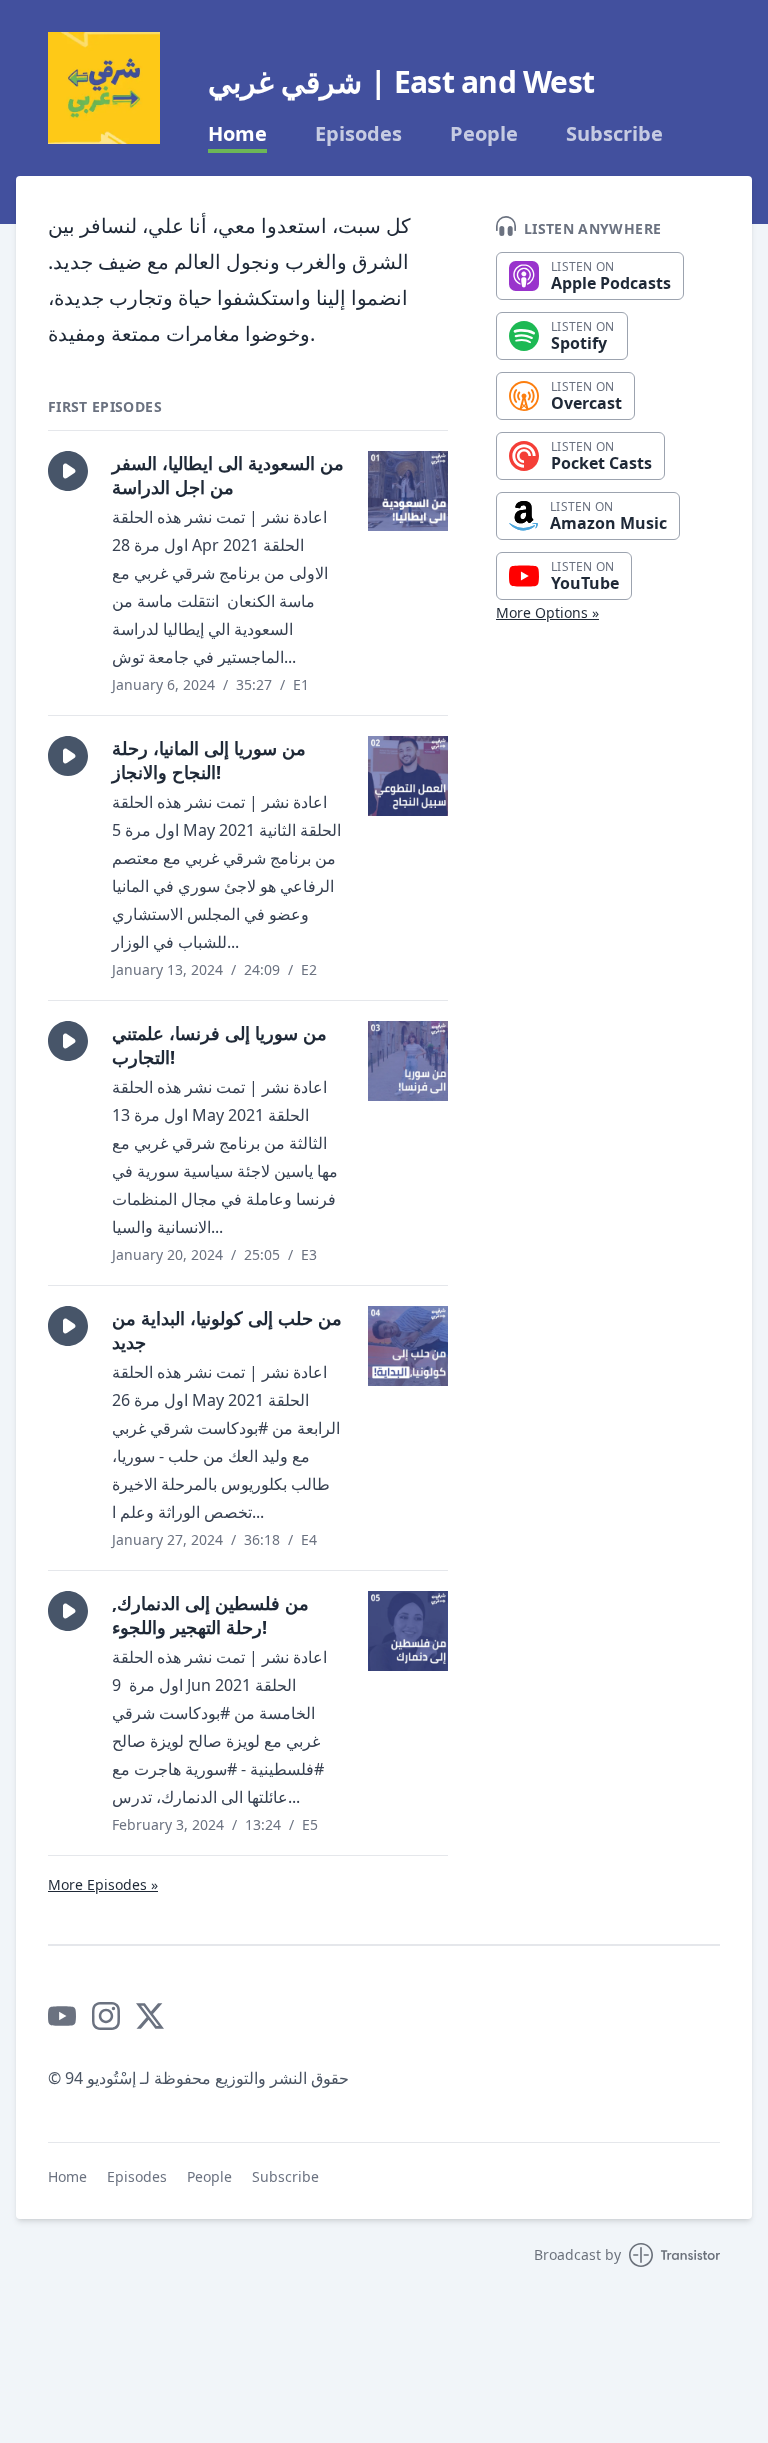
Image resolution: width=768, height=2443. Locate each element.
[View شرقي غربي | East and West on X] (150, 2016)
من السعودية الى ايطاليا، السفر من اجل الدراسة (228, 475)
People (484, 134)
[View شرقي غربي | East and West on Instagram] (106, 2016)
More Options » (547, 612)
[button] (68, 471)
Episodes (358, 134)
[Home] (104, 88)
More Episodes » (103, 1884)
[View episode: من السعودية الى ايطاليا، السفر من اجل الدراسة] (408, 491)
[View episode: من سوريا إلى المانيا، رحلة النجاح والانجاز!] (408, 776)
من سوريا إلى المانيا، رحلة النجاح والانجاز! (209, 760)
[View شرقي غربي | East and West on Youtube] (62, 2016)
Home (237, 134)
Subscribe (614, 134)
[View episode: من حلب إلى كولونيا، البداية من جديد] (408, 1346)
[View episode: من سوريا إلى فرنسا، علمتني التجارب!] (408, 1061)
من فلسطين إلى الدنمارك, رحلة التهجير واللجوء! (210, 1615)
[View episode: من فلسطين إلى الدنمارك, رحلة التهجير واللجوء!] (408, 1631)
